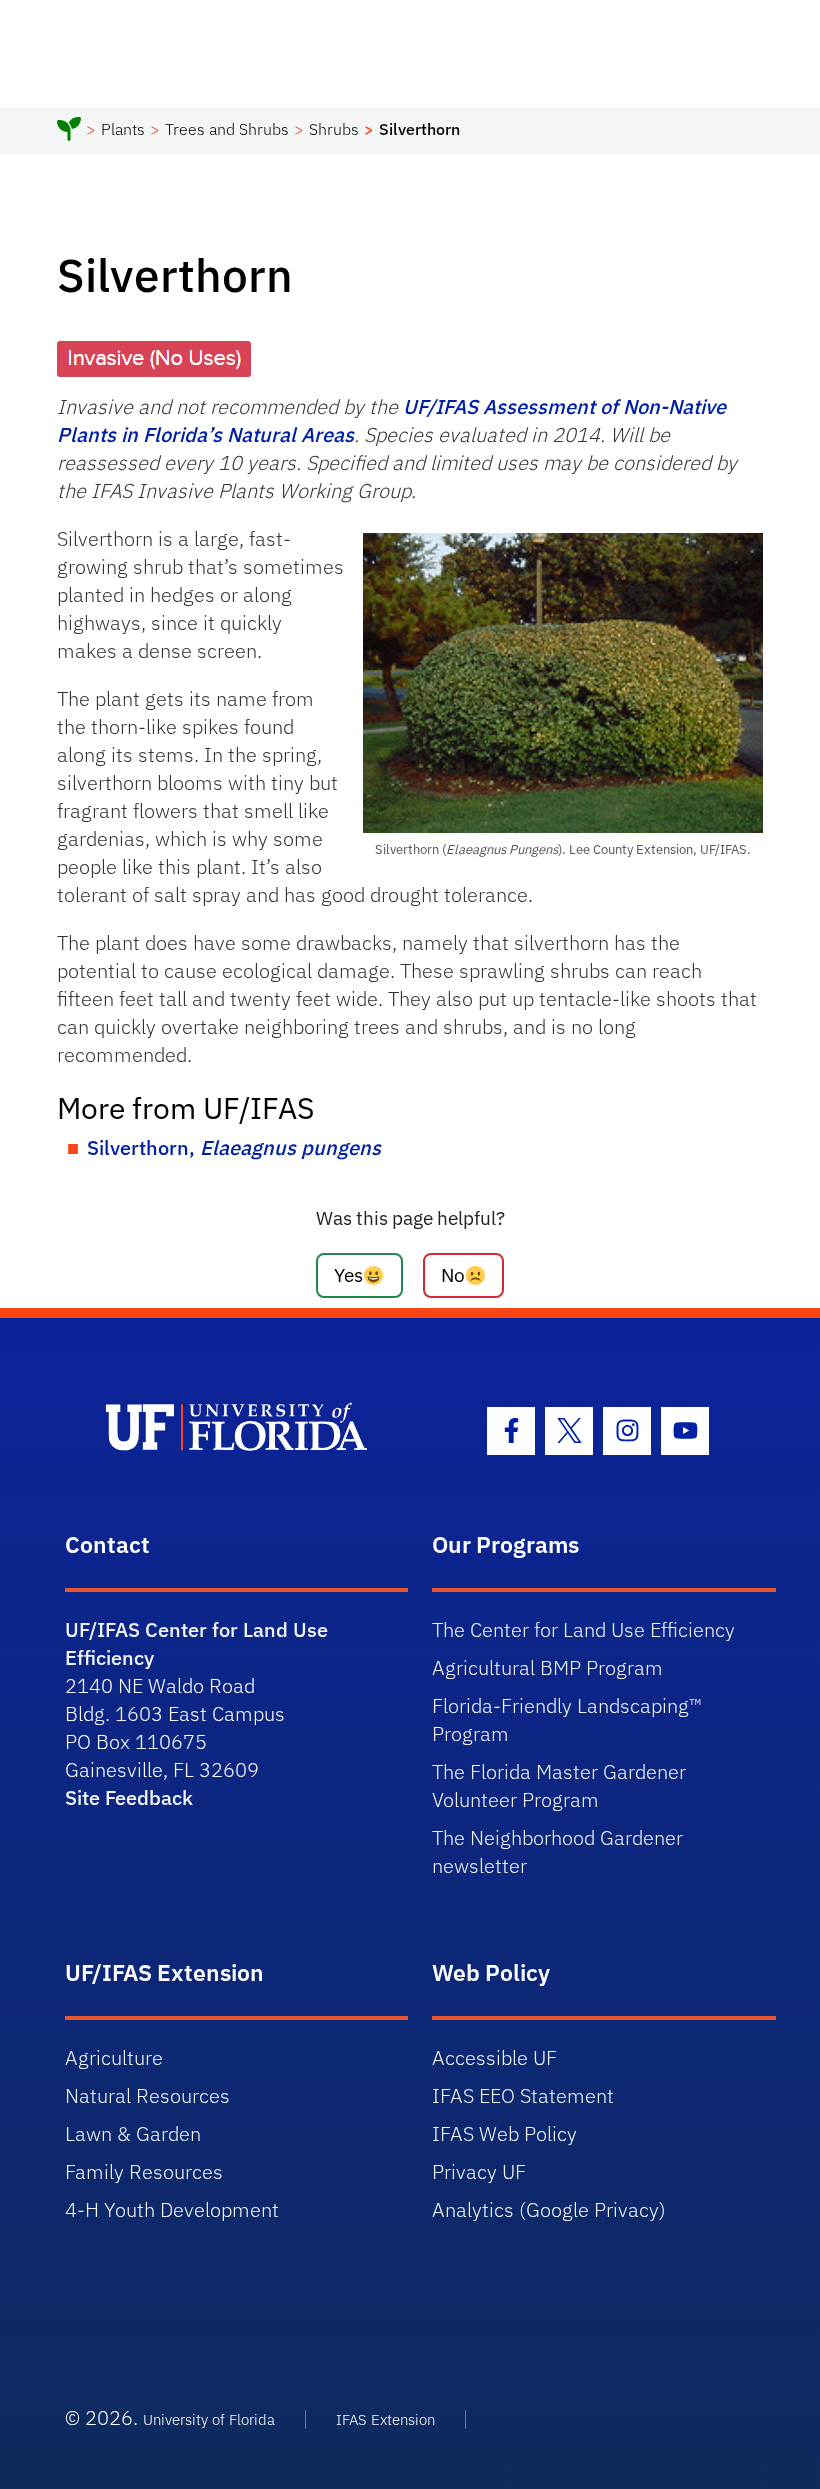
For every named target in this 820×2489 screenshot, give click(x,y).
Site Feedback (129, 1797)
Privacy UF (479, 2171)
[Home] (69, 132)
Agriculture (114, 2057)
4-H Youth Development (172, 2209)
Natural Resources (147, 2095)
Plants (123, 129)
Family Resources (144, 2171)
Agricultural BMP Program (547, 1667)
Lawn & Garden (133, 2133)
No (453, 1274)
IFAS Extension (385, 2419)
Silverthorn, (234, 1147)
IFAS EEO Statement (523, 2095)
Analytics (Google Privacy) (549, 2209)
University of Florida (209, 2419)
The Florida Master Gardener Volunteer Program (559, 1785)
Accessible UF (494, 2057)
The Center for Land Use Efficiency (583, 1629)
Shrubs (334, 129)
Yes (348, 1274)
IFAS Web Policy (504, 2133)
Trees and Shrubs (227, 129)
